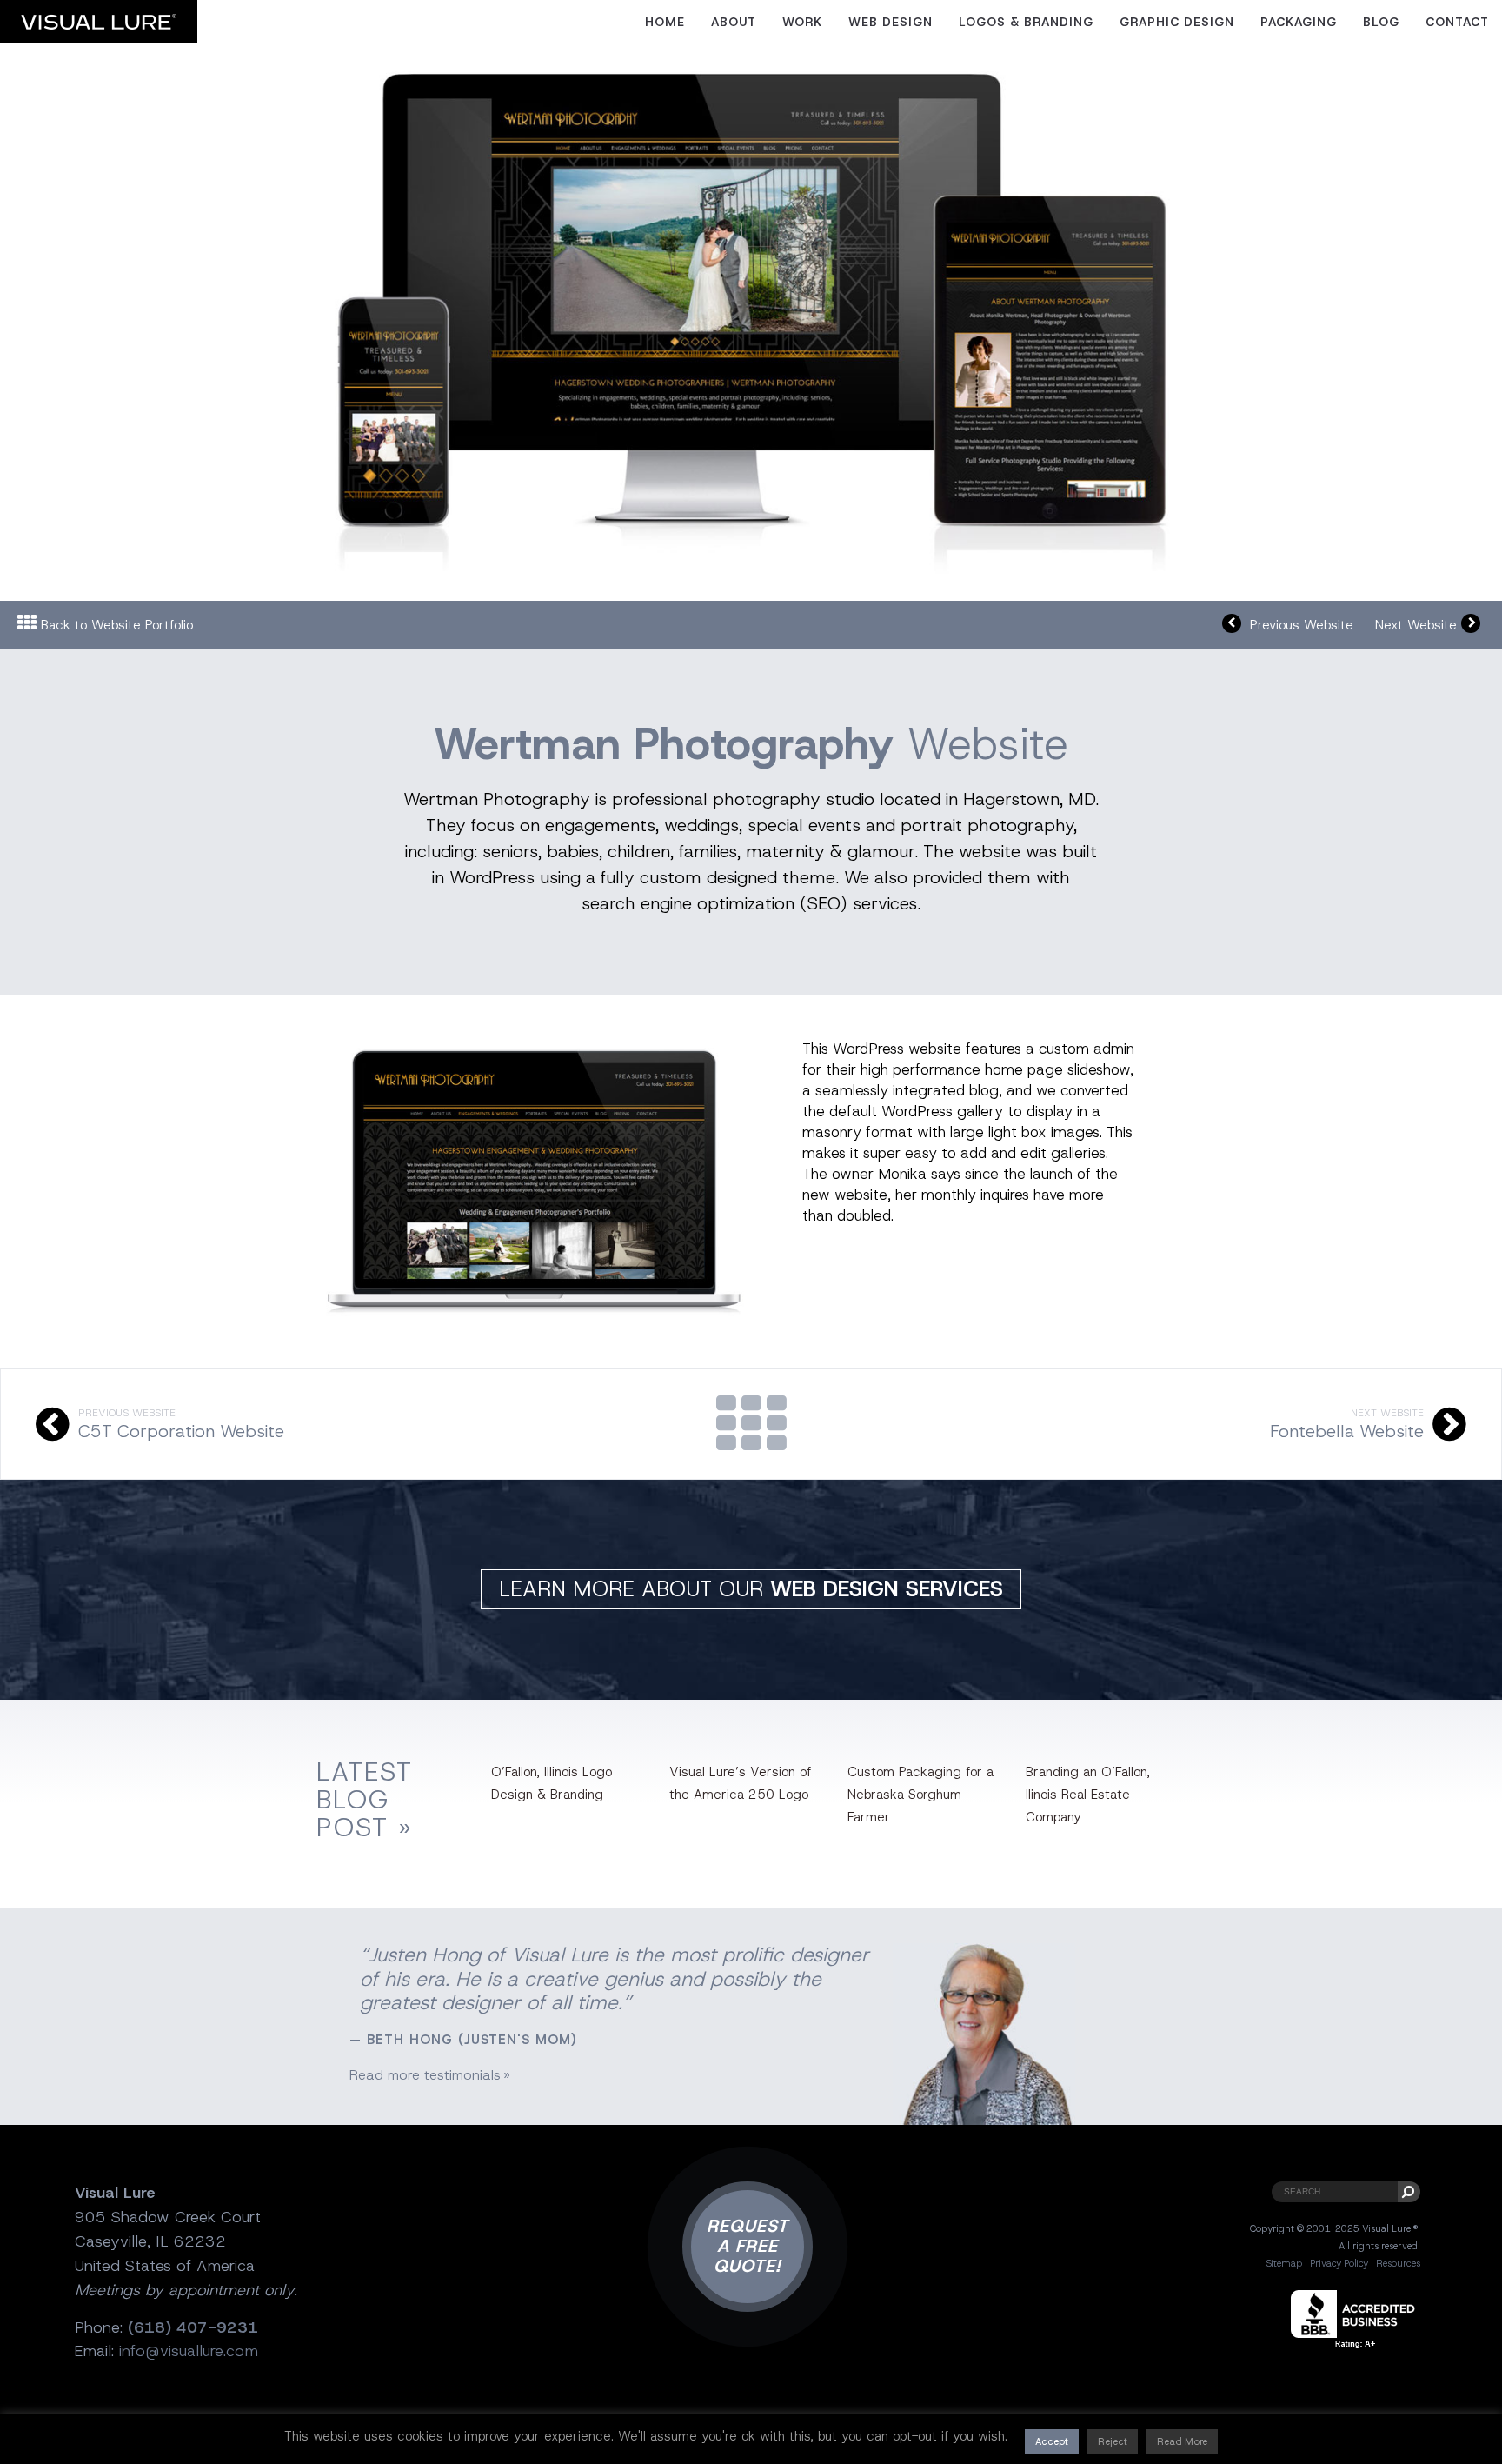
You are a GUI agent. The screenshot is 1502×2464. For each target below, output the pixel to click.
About (734, 22)
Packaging (1299, 22)
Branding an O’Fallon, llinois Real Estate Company (1088, 1795)
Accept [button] (1052, 2441)
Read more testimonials (425, 2075)
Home (665, 22)
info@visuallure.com (189, 2351)
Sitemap (1284, 2263)
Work (802, 22)
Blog (1381, 22)
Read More (1182, 2441)
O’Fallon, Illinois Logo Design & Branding (552, 1783)
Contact (1457, 22)
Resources (1398, 2263)
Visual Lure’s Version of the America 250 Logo (740, 1783)
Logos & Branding (1026, 22)
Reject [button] (1113, 2441)
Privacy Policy (1339, 2263)
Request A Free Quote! (748, 2246)
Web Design (891, 22)
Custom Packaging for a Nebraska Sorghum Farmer (920, 1795)
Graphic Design (1177, 22)
